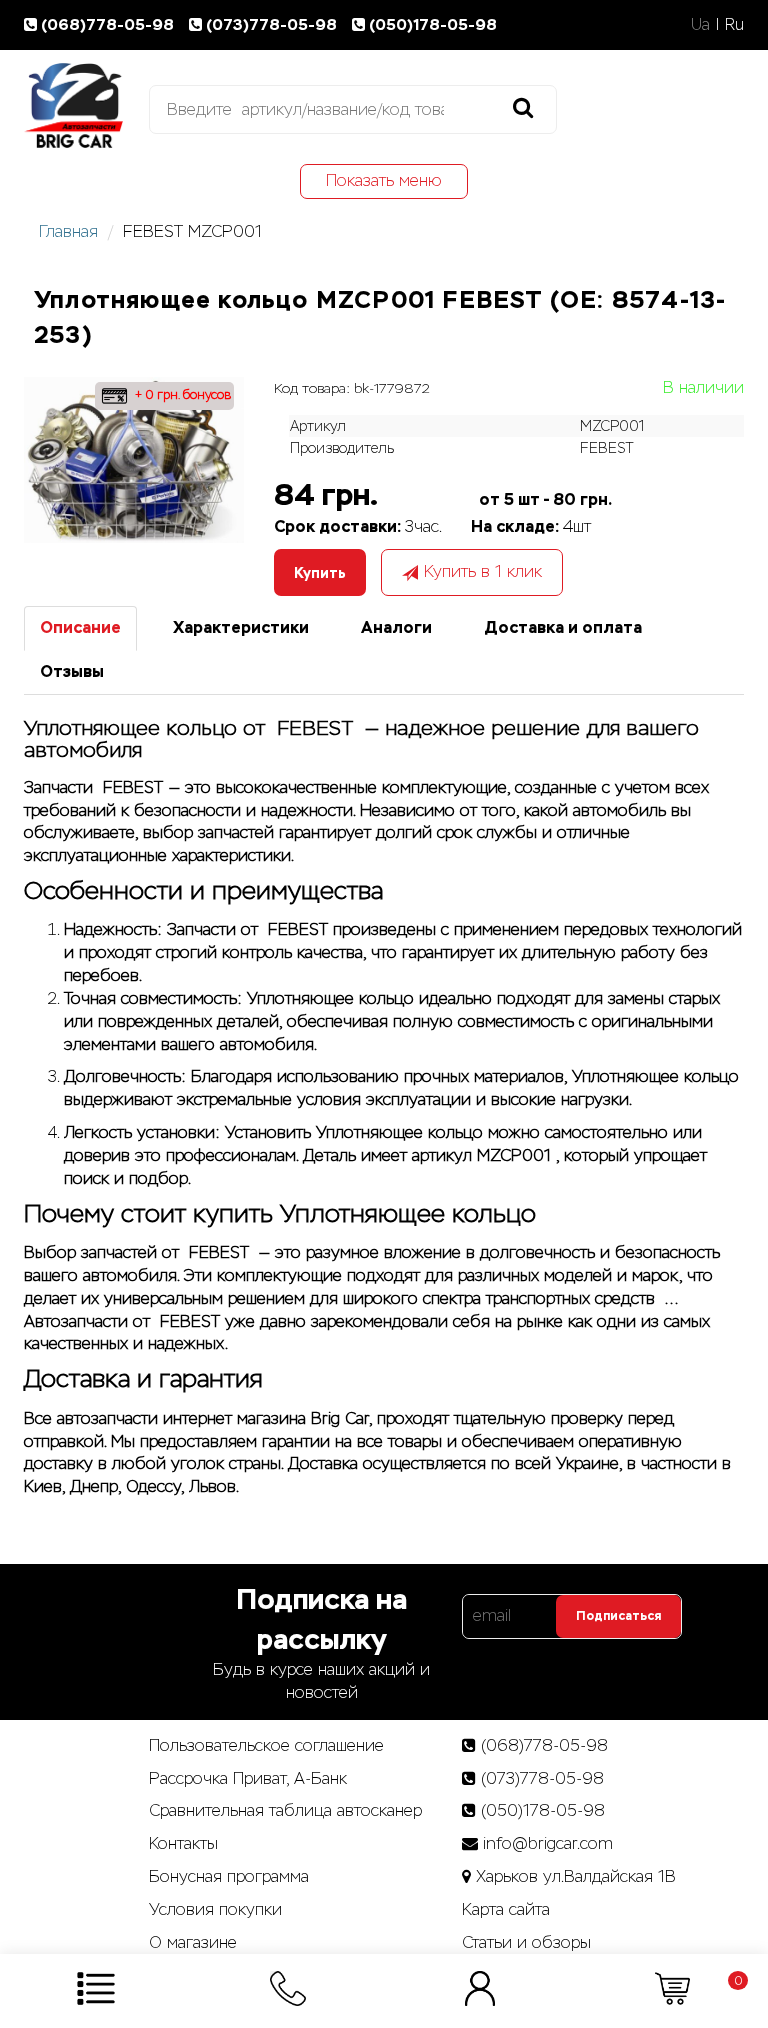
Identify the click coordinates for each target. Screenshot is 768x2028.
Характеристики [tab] (241, 627)
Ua (700, 24)
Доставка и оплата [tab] (563, 627)
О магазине (193, 1942)
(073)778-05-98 (273, 24)
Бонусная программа (229, 1876)
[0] (672, 1987)
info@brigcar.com (548, 1843)
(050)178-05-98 (433, 24)
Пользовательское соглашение (266, 1745)
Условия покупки (215, 1909)
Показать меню (384, 180)
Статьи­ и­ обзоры (526, 1942)
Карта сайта (506, 1909)
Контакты (183, 1843)
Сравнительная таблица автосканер (285, 1810)
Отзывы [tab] (72, 671)
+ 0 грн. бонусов (181, 395)
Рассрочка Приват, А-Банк (248, 1778)
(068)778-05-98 (109, 24)
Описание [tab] (80, 627)
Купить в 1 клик (483, 571)
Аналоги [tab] (396, 627)
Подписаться (618, 1616)
